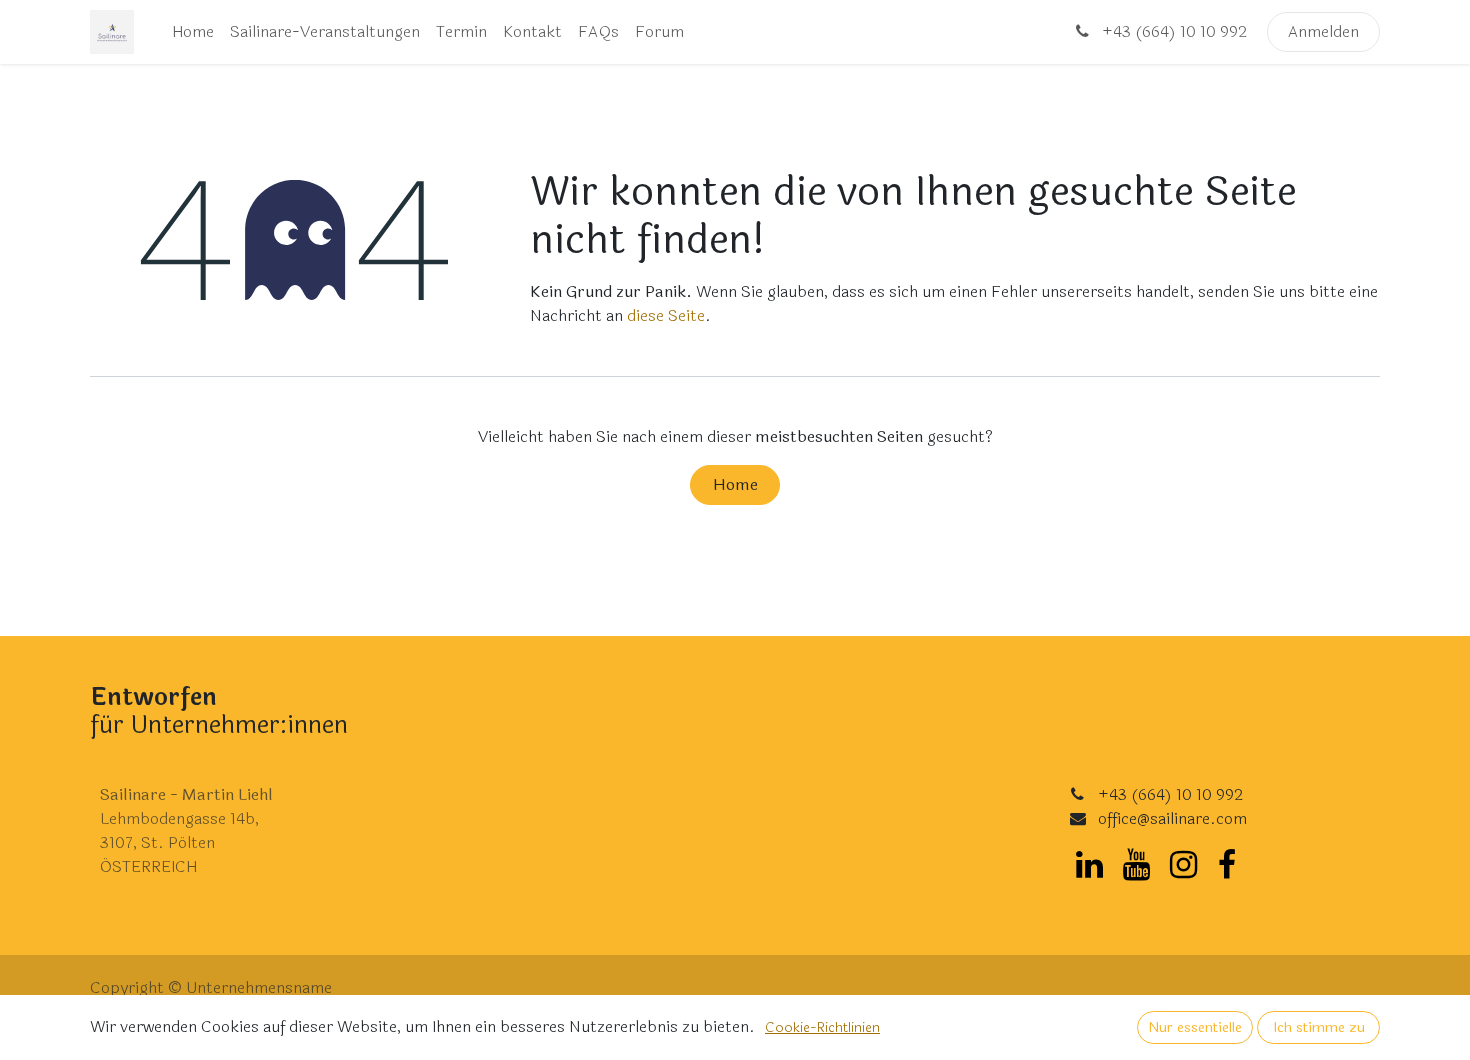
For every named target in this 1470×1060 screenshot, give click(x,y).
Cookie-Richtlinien (822, 1027)
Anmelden (1323, 31)
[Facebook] (1227, 865)
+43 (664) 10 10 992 (1172, 31)
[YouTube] (1136, 865)
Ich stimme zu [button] (1319, 1027)
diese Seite (666, 315)
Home (735, 484)
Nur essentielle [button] (1195, 1027)
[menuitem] (193, 32)
